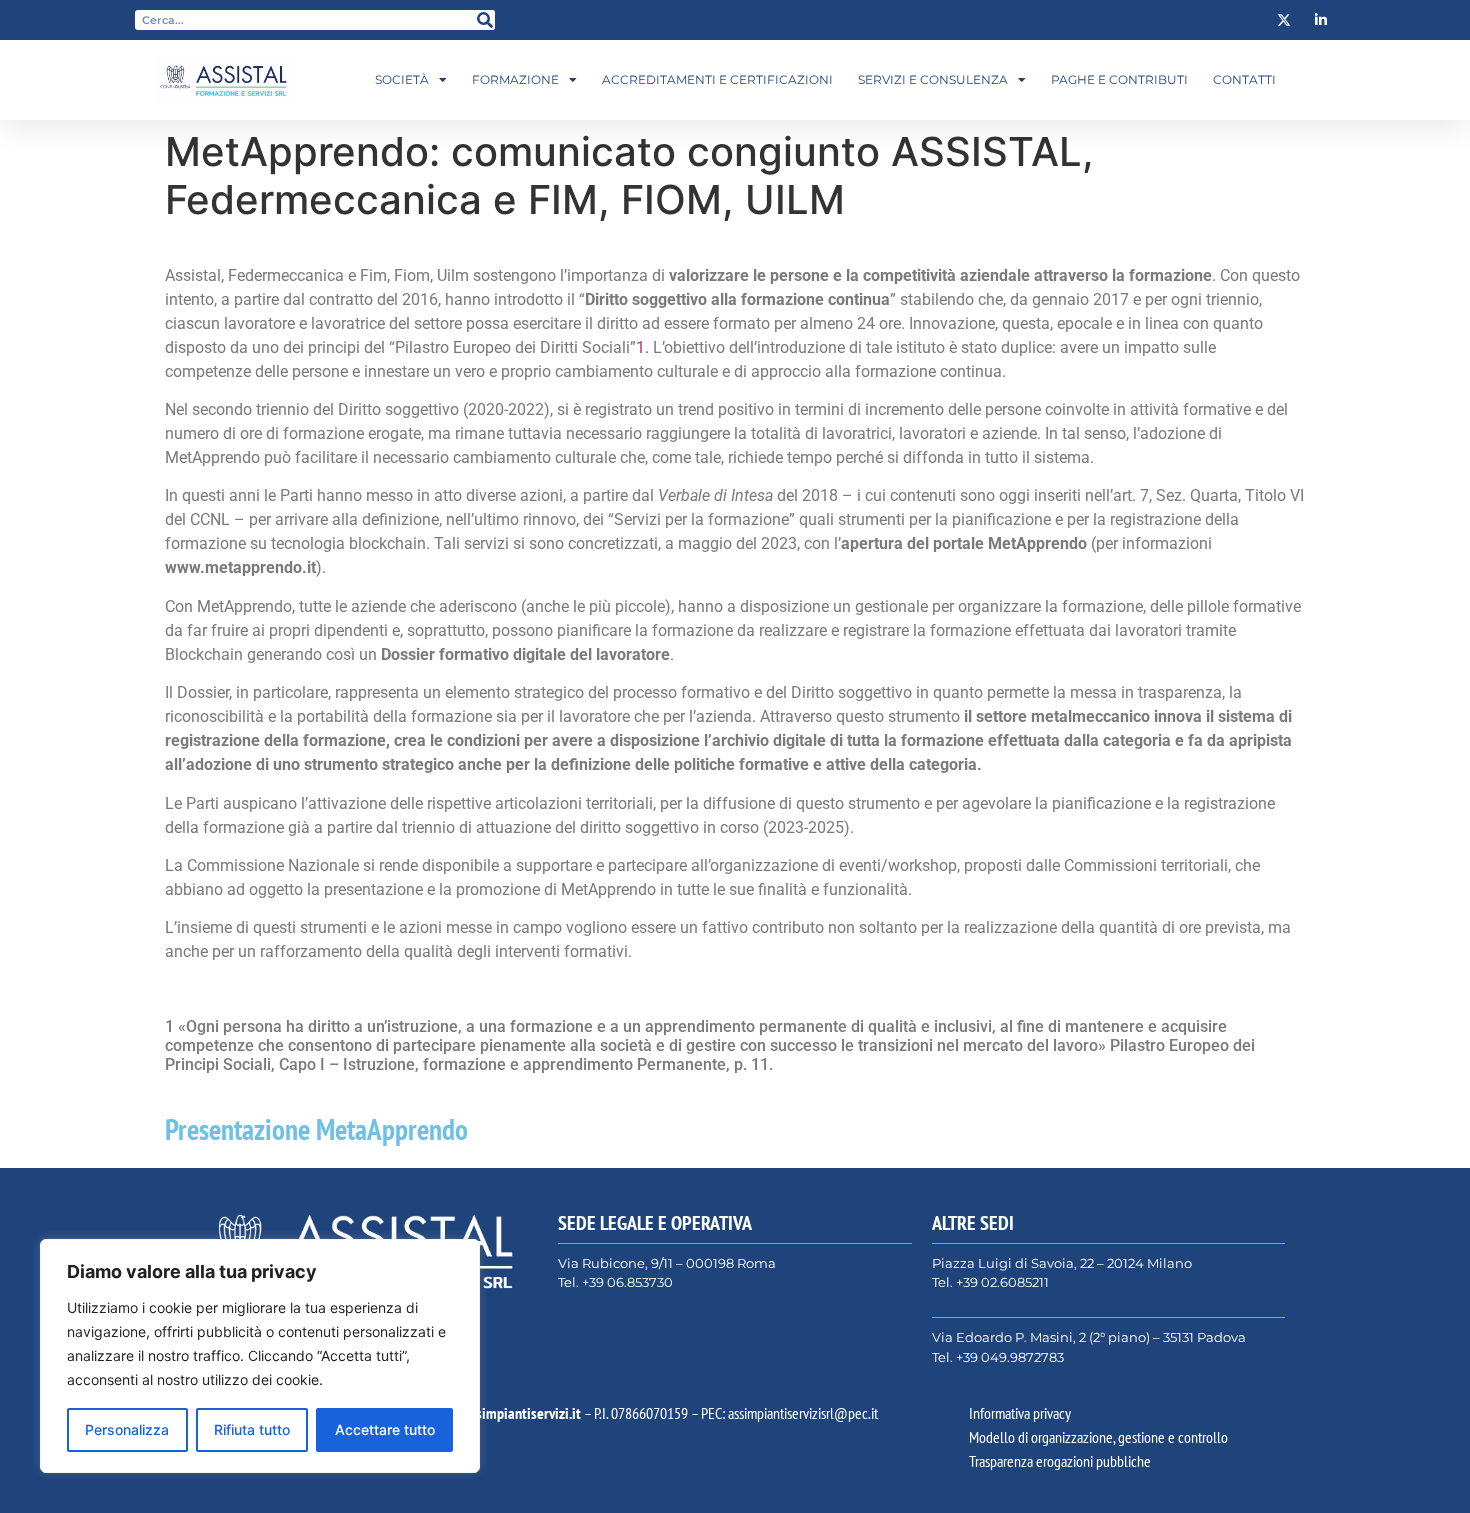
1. (644, 347)
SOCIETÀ (402, 79)
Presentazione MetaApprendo (316, 1129)
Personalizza (127, 1429)
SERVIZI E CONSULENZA (933, 79)
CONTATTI (1244, 79)
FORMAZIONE (515, 79)
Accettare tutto (385, 1429)
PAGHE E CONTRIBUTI (1119, 79)
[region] (260, 1356)
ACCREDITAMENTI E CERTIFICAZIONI (717, 79)
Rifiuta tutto (252, 1429)
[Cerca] (485, 20)
